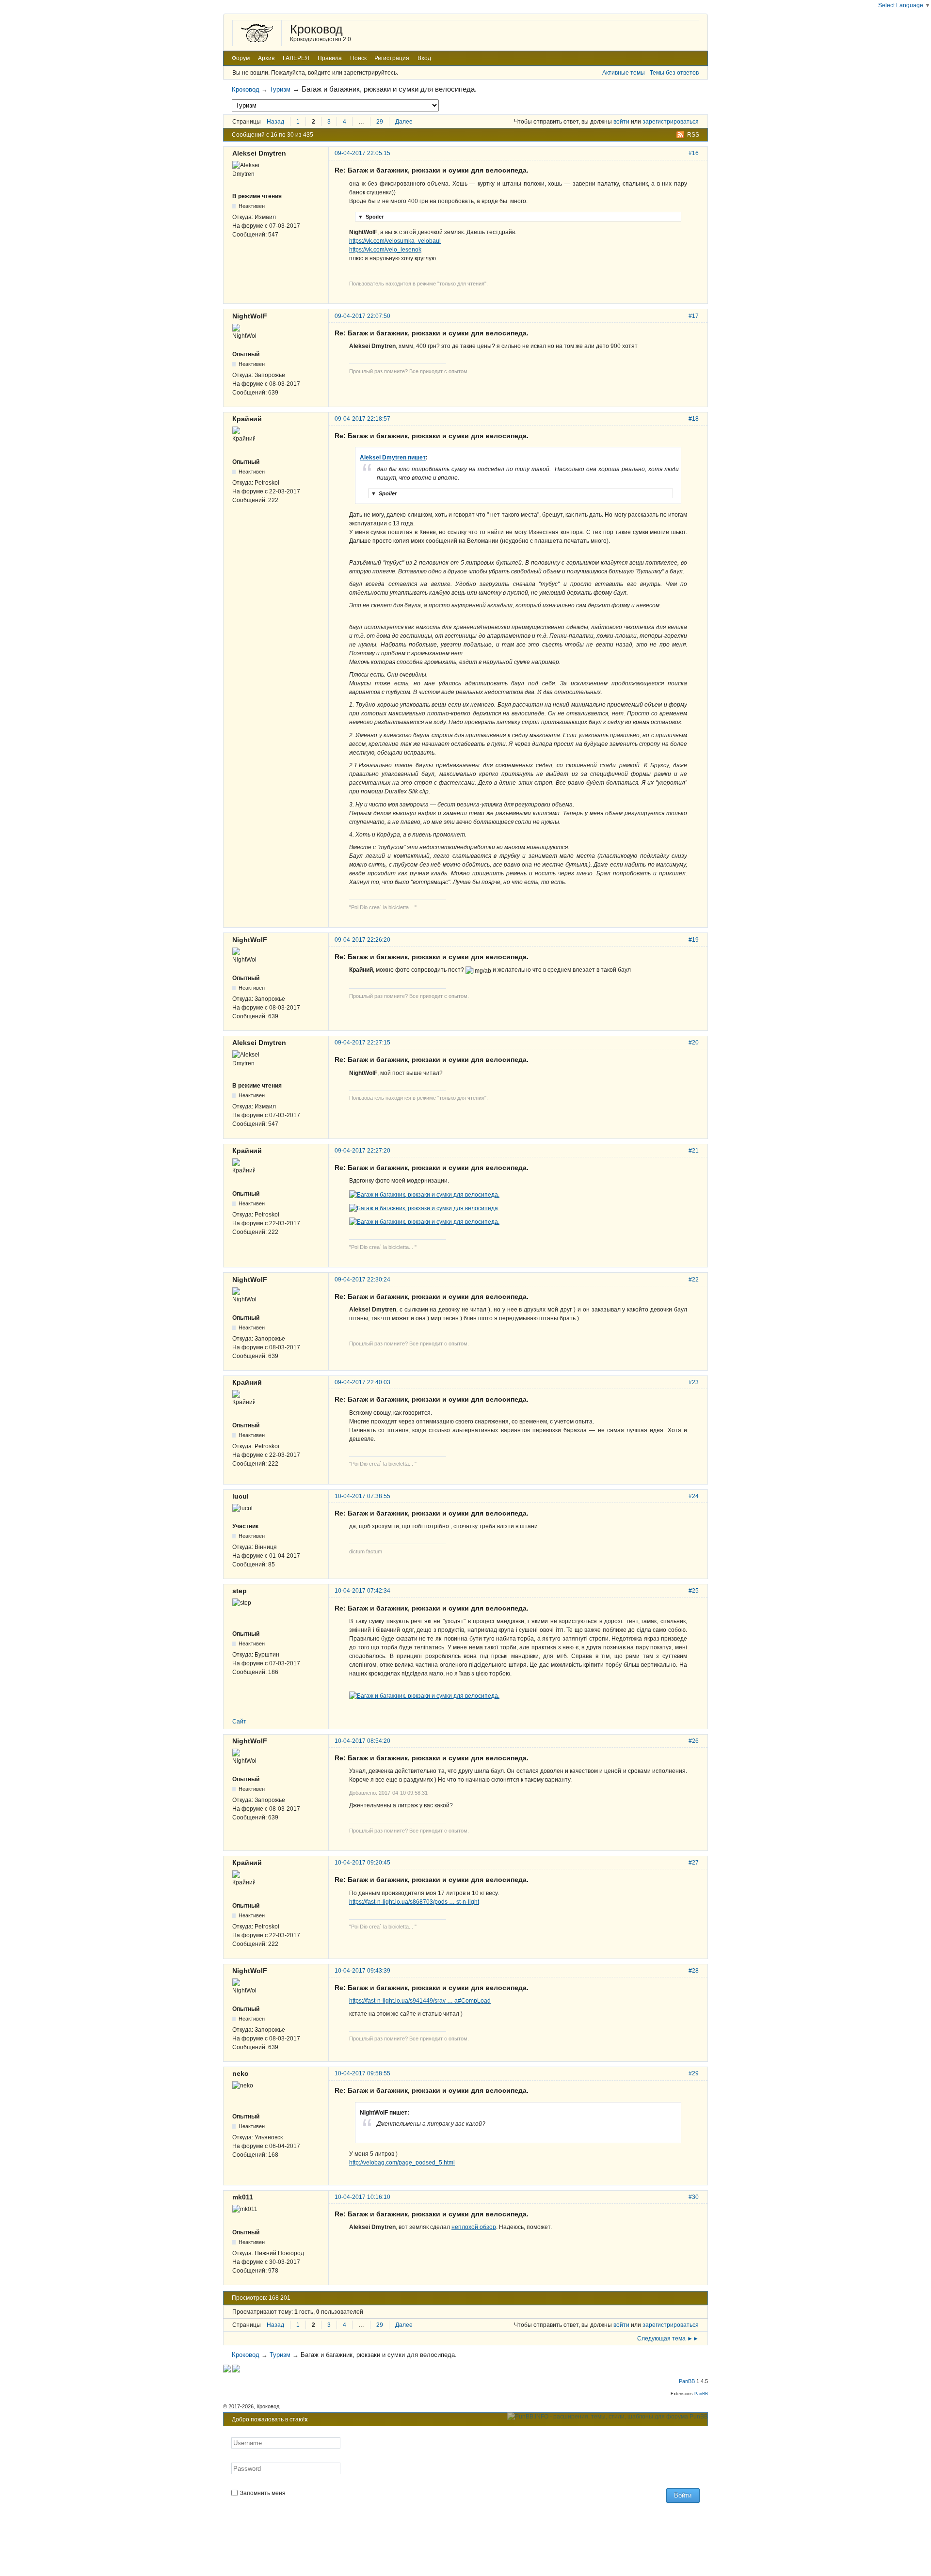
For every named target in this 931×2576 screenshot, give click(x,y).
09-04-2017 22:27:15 (362, 1043)
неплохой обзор (474, 2227)
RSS (693, 135)
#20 (694, 1043)
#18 (694, 419)
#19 (694, 940)
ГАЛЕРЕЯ (296, 58)
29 (380, 122)
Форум (241, 58)
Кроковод (316, 29)
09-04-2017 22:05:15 (362, 153)
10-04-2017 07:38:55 (362, 1496)
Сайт (239, 1722)
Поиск (358, 58)
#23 (694, 1382)
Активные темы (624, 73)
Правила (330, 58)
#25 (694, 1591)
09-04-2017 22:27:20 (362, 1151)
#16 (694, 153)
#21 (694, 1151)
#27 (694, 1863)
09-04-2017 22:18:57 (362, 419)
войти (621, 122)
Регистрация (392, 58)
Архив (266, 58)
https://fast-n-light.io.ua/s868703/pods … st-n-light (414, 1902)
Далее (404, 122)
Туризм (280, 89)
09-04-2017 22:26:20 (362, 940)
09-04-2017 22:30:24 (362, 1280)
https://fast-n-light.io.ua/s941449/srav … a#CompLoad (420, 2001)
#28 (694, 1971)
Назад (275, 122)
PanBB (687, 2381)
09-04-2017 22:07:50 (362, 316)
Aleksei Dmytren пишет (393, 458)
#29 (694, 2073)
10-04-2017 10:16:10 (362, 2197)
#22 (694, 1280)
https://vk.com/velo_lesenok (385, 250)
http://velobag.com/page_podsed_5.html (402, 2163)
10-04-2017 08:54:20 (362, 1741)
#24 (694, 1496)
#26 (694, 1741)
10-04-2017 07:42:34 (362, 1591)
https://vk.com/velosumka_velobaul (395, 241)
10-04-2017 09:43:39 (362, 1971)
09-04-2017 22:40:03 (362, 1382)
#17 (694, 316)
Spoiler (371, 217)
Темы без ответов (674, 73)
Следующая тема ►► (668, 2339)
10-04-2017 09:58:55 (362, 2073)
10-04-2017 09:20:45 (362, 1863)
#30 (694, 2197)
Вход (424, 58)
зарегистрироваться (671, 122)
